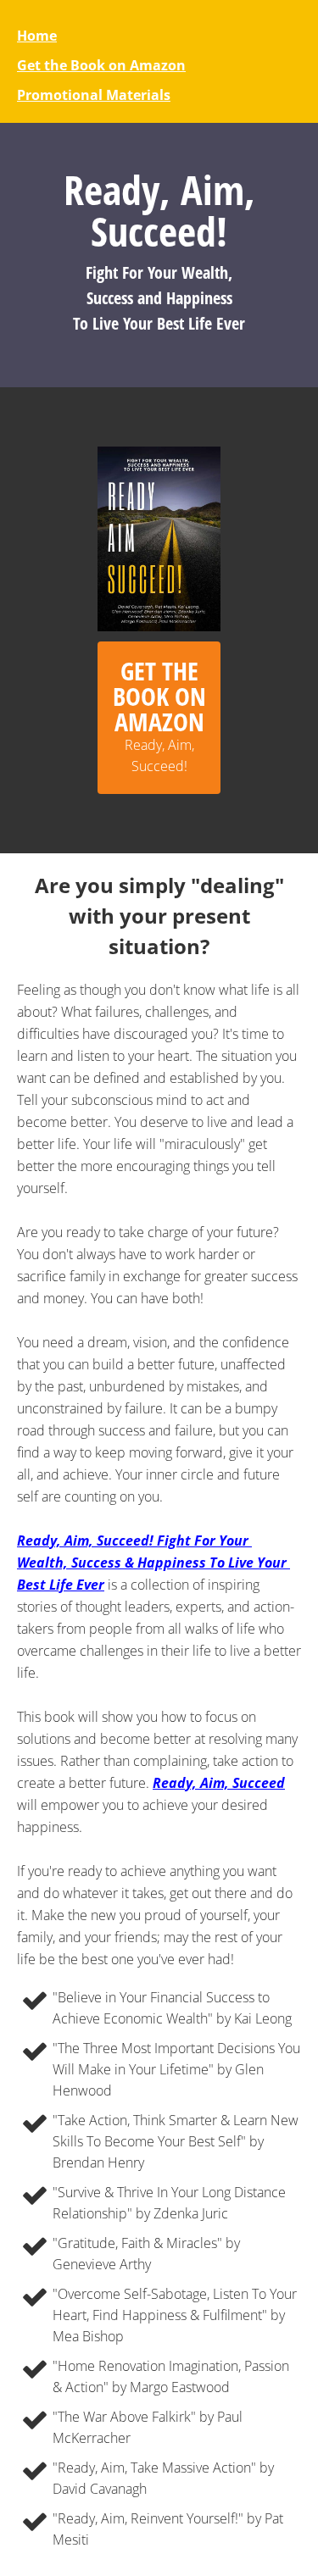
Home (37, 36)
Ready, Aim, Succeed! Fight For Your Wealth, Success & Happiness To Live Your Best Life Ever (153, 1563)
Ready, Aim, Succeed (219, 1783)
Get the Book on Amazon (101, 65)
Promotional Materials (94, 95)
